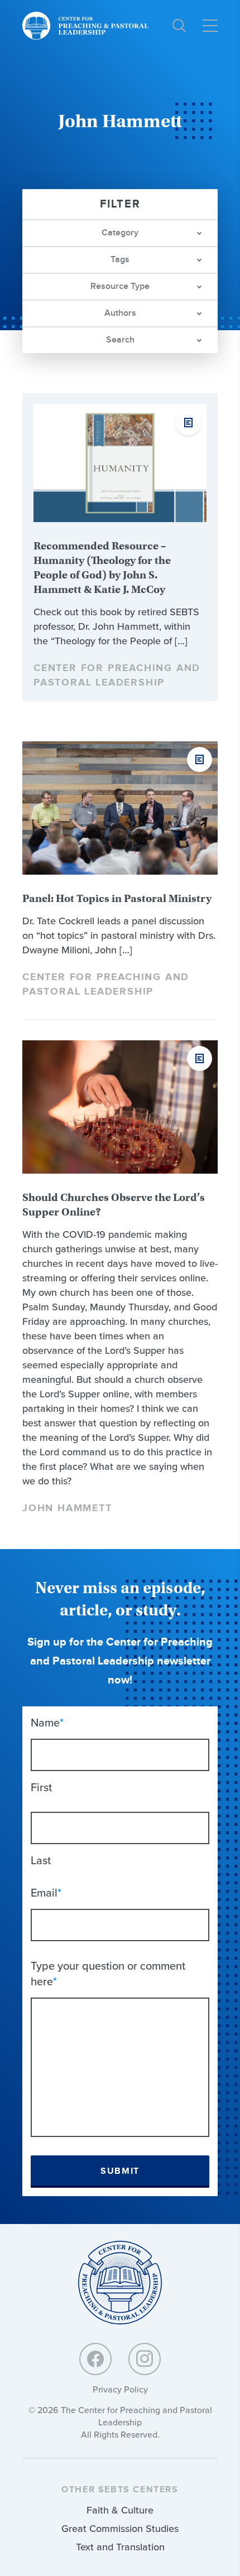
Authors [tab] (120, 313)
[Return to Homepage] (120, 2283)
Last (41, 1860)
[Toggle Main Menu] (210, 26)
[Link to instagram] (145, 2359)
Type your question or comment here (108, 1974)
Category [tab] (120, 233)
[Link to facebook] (95, 2359)
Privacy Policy (120, 2389)
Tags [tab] (120, 260)
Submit (120, 2171)
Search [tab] (120, 340)
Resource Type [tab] (120, 286)
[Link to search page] (179, 26)
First (41, 1787)
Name (47, 1723)
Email (46, 1893)
